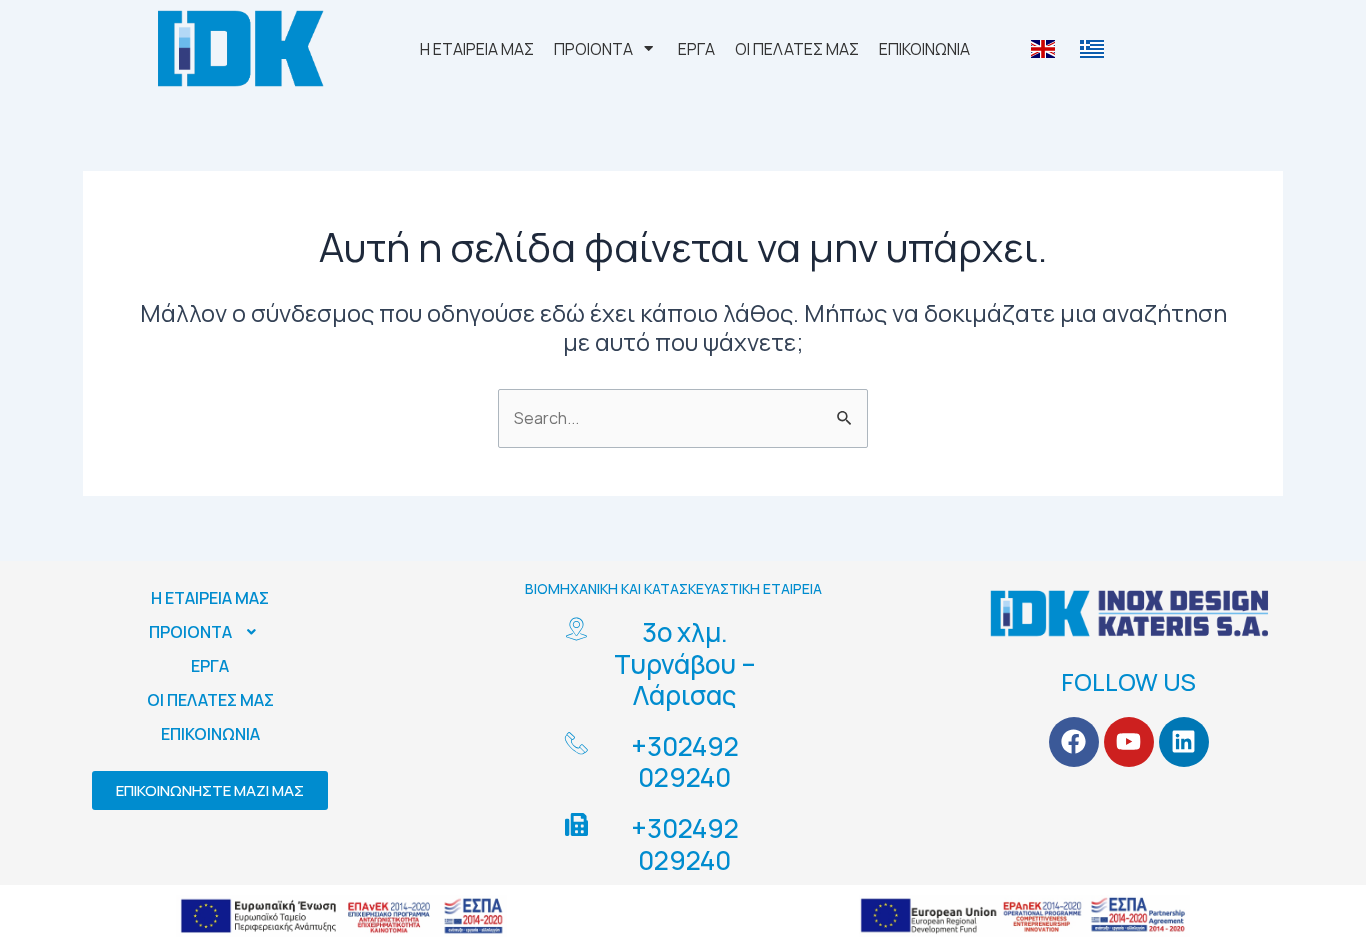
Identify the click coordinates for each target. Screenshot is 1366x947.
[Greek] (1094, 49)
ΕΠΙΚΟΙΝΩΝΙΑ (210, 734)
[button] (210, 632)
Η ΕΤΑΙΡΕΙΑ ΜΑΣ (210, 598)
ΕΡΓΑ (210, 666)
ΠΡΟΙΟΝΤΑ (190, 632)
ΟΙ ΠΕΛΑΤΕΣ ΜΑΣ (210, 700)
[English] (1045, 49)
